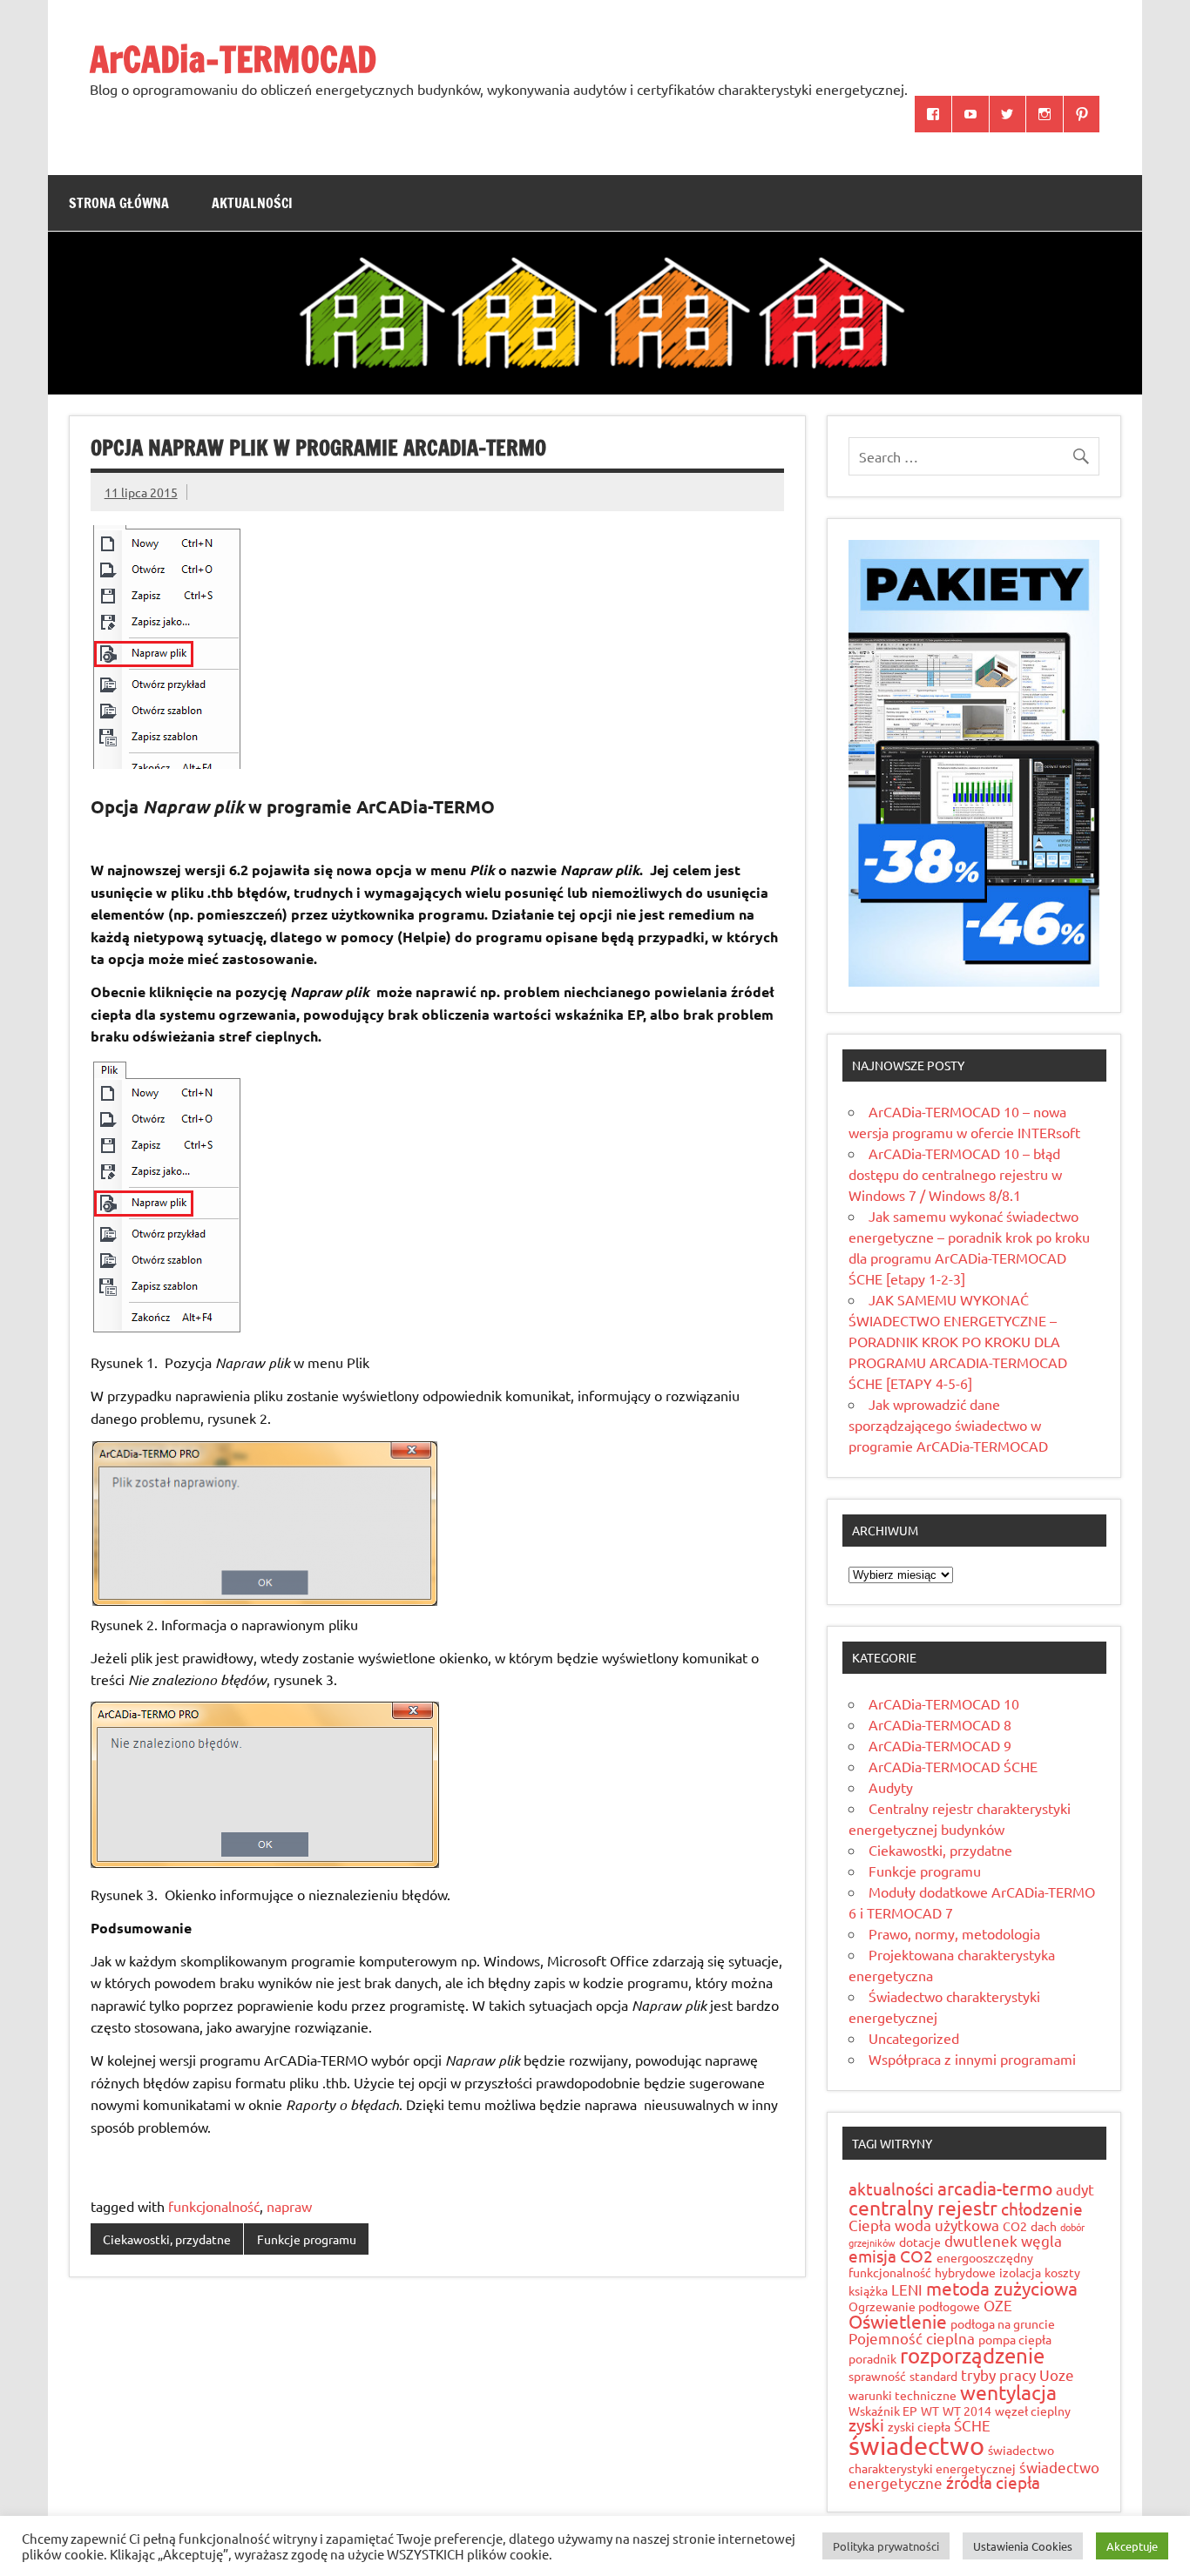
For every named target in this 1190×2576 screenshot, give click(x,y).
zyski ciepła (919, 2426)
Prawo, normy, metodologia (954, 1933)
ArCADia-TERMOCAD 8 (940, 1724)
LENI (907, 2289)
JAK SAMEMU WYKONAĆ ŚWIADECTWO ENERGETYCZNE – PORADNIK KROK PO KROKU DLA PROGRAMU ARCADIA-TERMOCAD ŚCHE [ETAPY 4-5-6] (958, 1341)
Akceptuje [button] (1132, 2546)
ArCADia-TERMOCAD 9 (940, 1745)
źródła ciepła (993, 2482)
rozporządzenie (972, 2355)
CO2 (1015, 2226)
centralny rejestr (923, 2207)
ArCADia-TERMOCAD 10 (944, 1703)
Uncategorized (914, 2038)
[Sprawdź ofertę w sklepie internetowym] (974, 981)
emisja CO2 (891, 2256)
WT (930, 2411)
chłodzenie (1042, 2208)
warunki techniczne (903, 2395)
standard (933, 2376)
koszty (1062, 2272)
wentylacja (1008, 2392)
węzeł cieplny (1033, 2411)
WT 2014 (967, 2411)
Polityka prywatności (886, 2546)
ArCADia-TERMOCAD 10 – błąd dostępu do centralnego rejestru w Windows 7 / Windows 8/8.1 (955, 1174)
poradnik (872, 2358)
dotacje (920, 2242)
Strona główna (119, 203)
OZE (998, 2305)
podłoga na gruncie (1003, 2323)
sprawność (877, 2376)
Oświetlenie (898, 2321)
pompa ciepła (1015, 2339)
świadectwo (916, 2445)
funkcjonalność (214, 2206)
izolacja (1020, 2272)
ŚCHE (972, 2425)
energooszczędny (985, 2257)
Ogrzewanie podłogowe (914, 2306)
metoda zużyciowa (1002, 2288)
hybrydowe (965, 2272)
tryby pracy (998, 2374)
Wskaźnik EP (883, 2411)
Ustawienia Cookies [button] (1023, 2546)
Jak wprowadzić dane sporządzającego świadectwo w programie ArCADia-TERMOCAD (948, 1425)
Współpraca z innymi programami (972, 2059)
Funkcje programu (307, 2239)
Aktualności (252, 203)
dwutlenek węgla (1003, 2240)
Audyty (891, 1787)
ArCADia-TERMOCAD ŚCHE (953, 1766)
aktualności (891, 2188)
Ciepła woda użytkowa (924, 2225)
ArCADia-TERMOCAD (233, 59)
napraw (289, 2206)
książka (868, 2290)
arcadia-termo (995, 2188)
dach (1044, 2226)
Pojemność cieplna (912, 2338)
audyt (1075, 2189)
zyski (866, 2424)
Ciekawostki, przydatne (167, 2239)
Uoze (1057, 2374)
